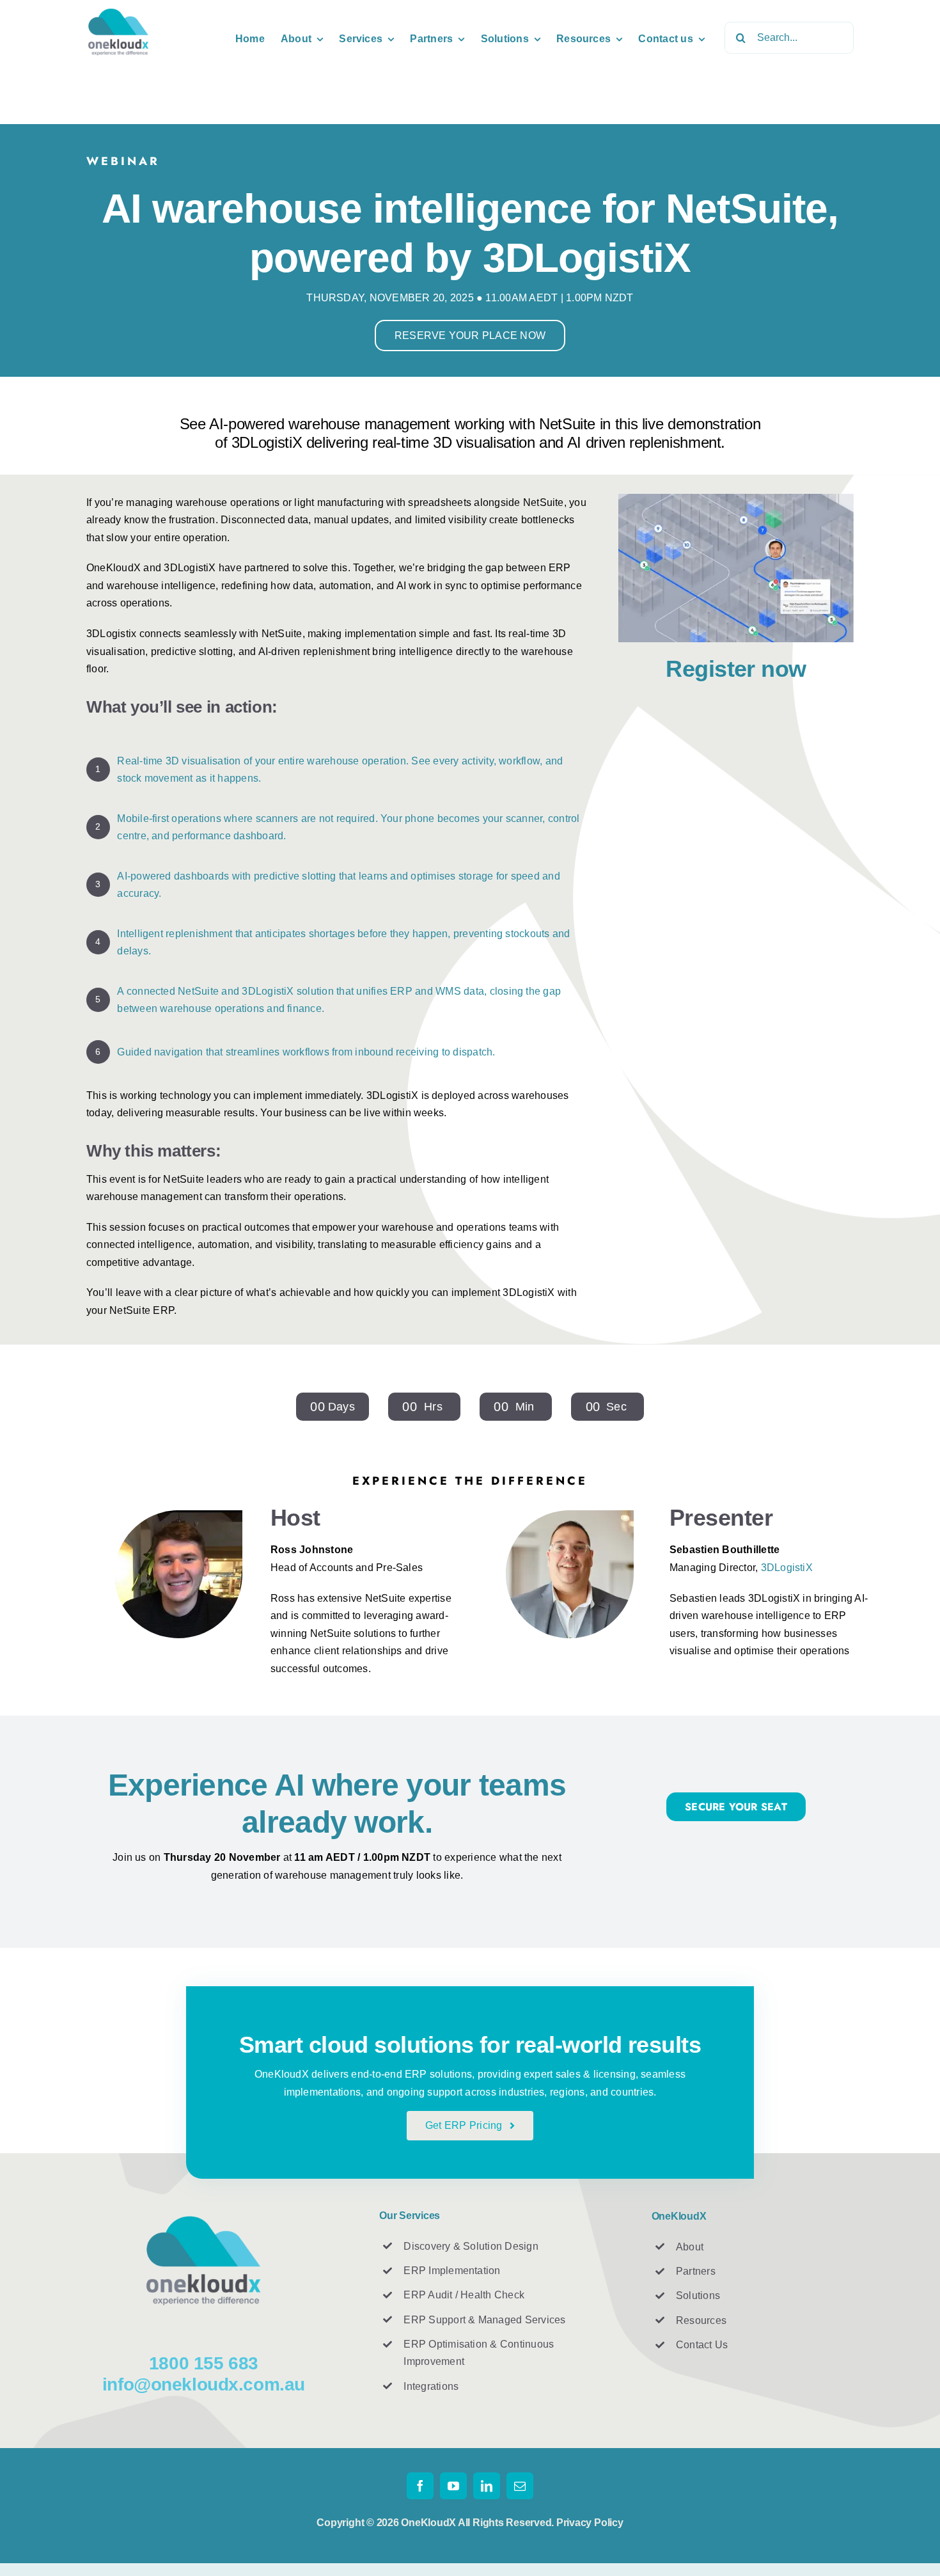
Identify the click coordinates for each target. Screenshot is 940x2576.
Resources (701, 2320)
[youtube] (453, 2486)
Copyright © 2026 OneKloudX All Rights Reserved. (436, 2523)
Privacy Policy (590, 2523)
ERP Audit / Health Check (464, 2295)
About (690, 2247)
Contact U (699, 2345)
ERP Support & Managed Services (484, 2320)
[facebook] (420, 2486)
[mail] (520, 2486)
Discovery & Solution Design (471, 2246)
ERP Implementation (452, 2271)
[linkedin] (487, 2486)
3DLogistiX (787, 1568)
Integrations (431, 2386)
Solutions (698, 2295)
